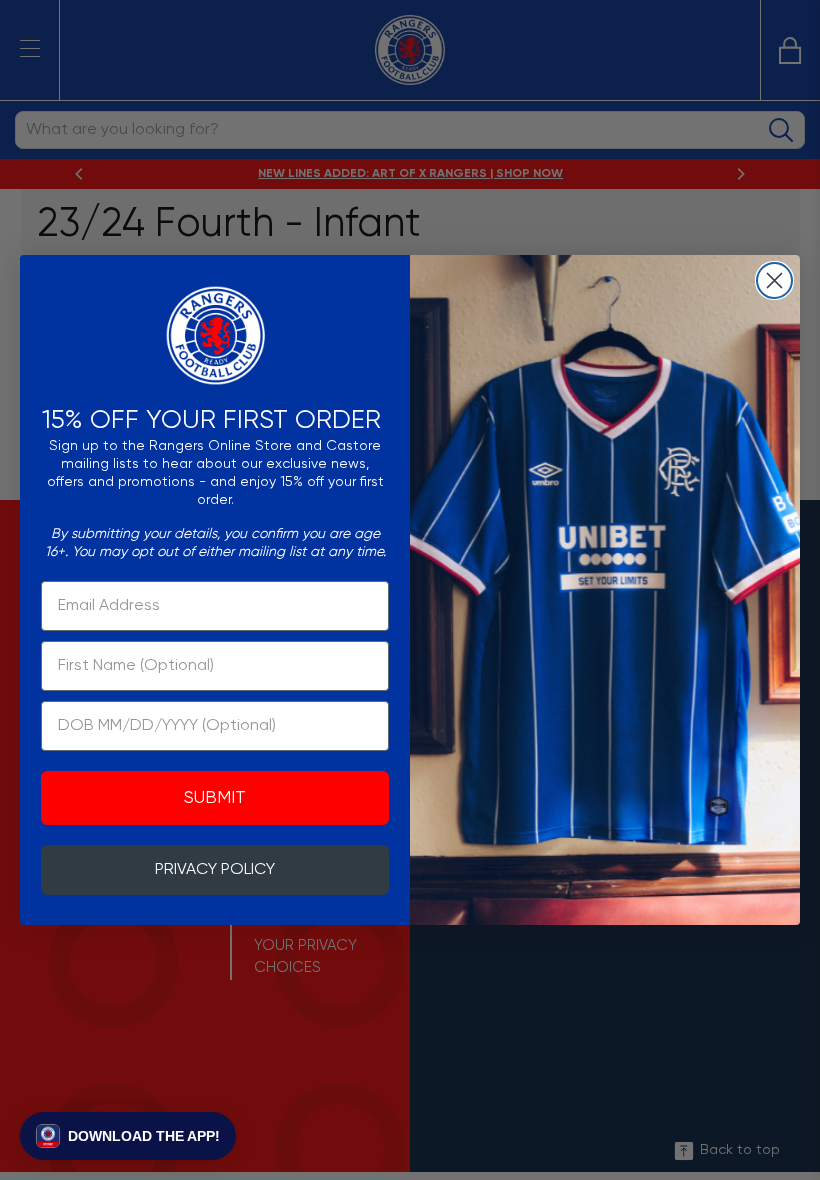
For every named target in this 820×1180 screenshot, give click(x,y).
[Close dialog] (774, 280)
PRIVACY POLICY (215, 870)
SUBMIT (215, 798)
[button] (128, 1136)
